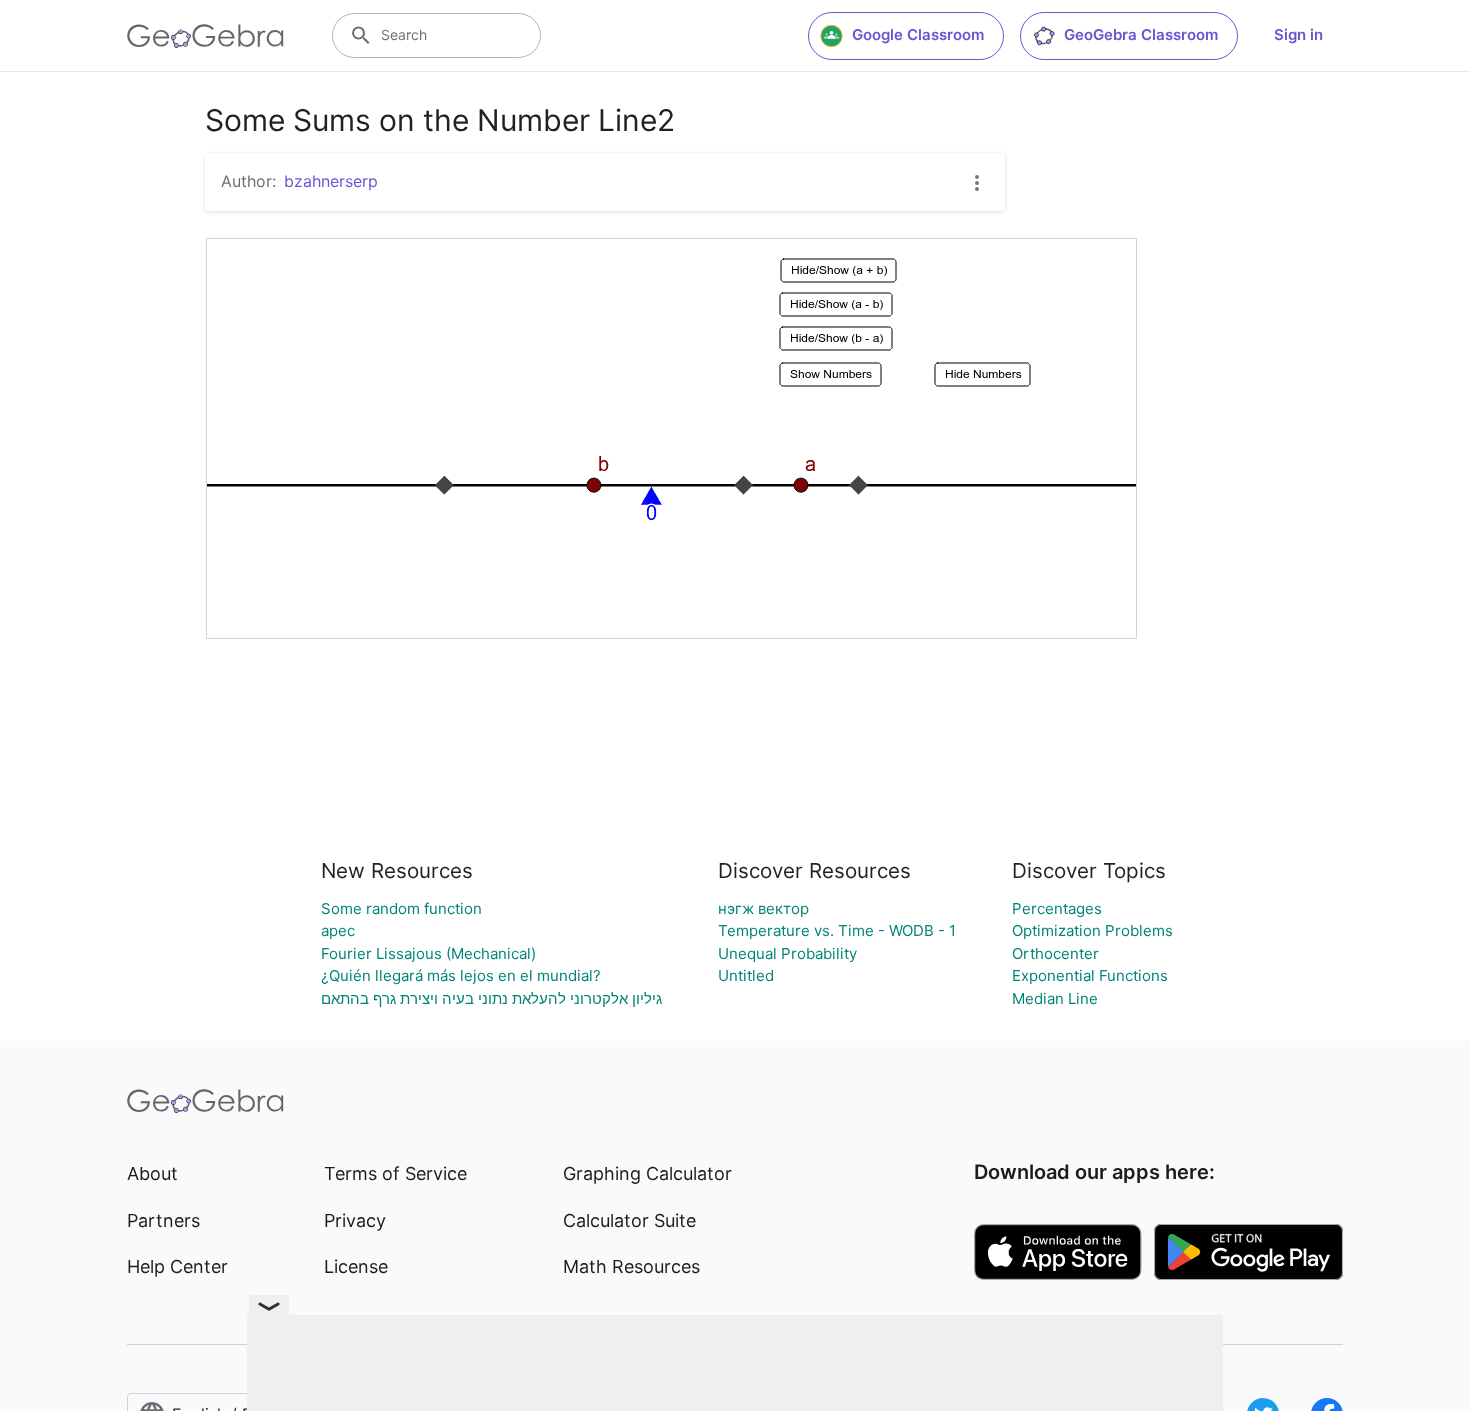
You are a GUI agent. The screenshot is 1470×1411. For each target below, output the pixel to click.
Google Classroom (918, 34)
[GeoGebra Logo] (205, 36)
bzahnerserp (331, 181)
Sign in (1298, 34)
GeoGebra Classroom (1141, 34)
